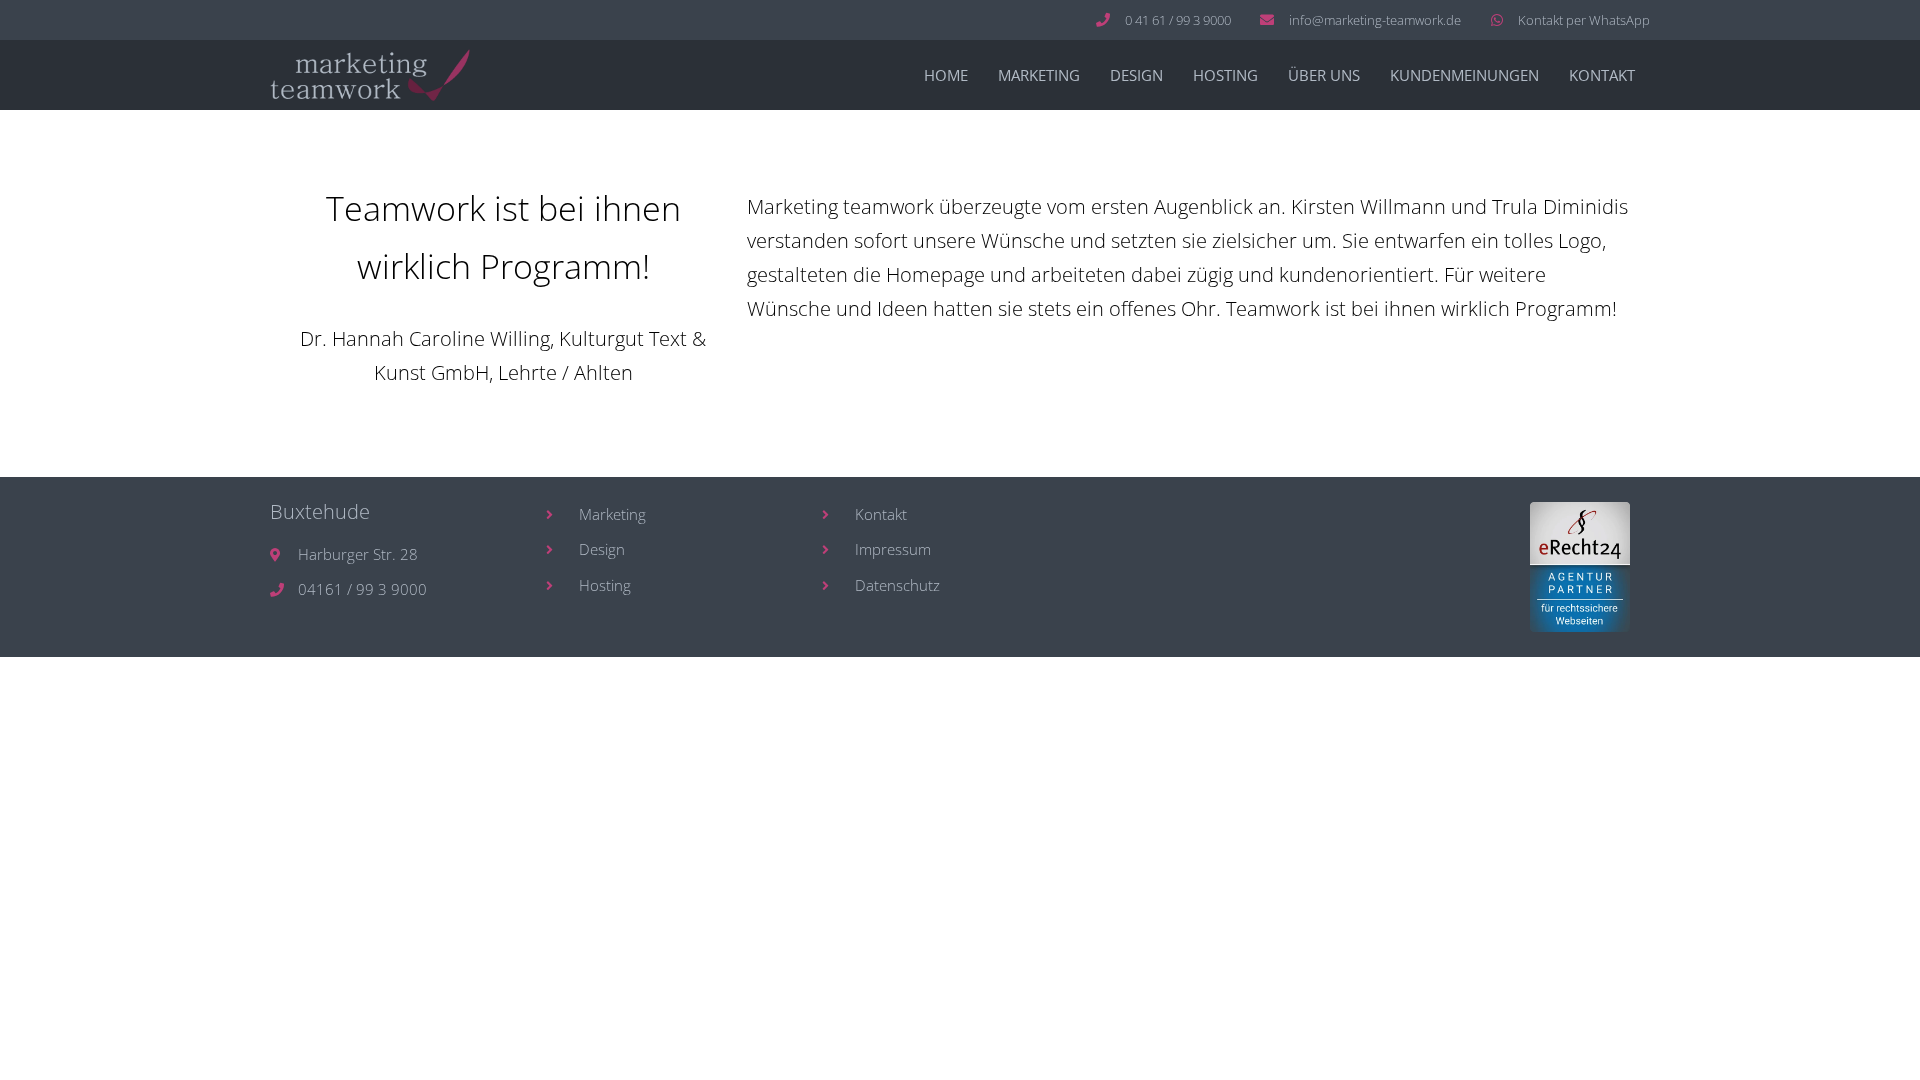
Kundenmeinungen (1464, 75)
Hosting (1225, 75)
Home (946, 75)
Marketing (1039, 75)
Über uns (1324, 75)
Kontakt (1602, 75)
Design (1136, 75)
